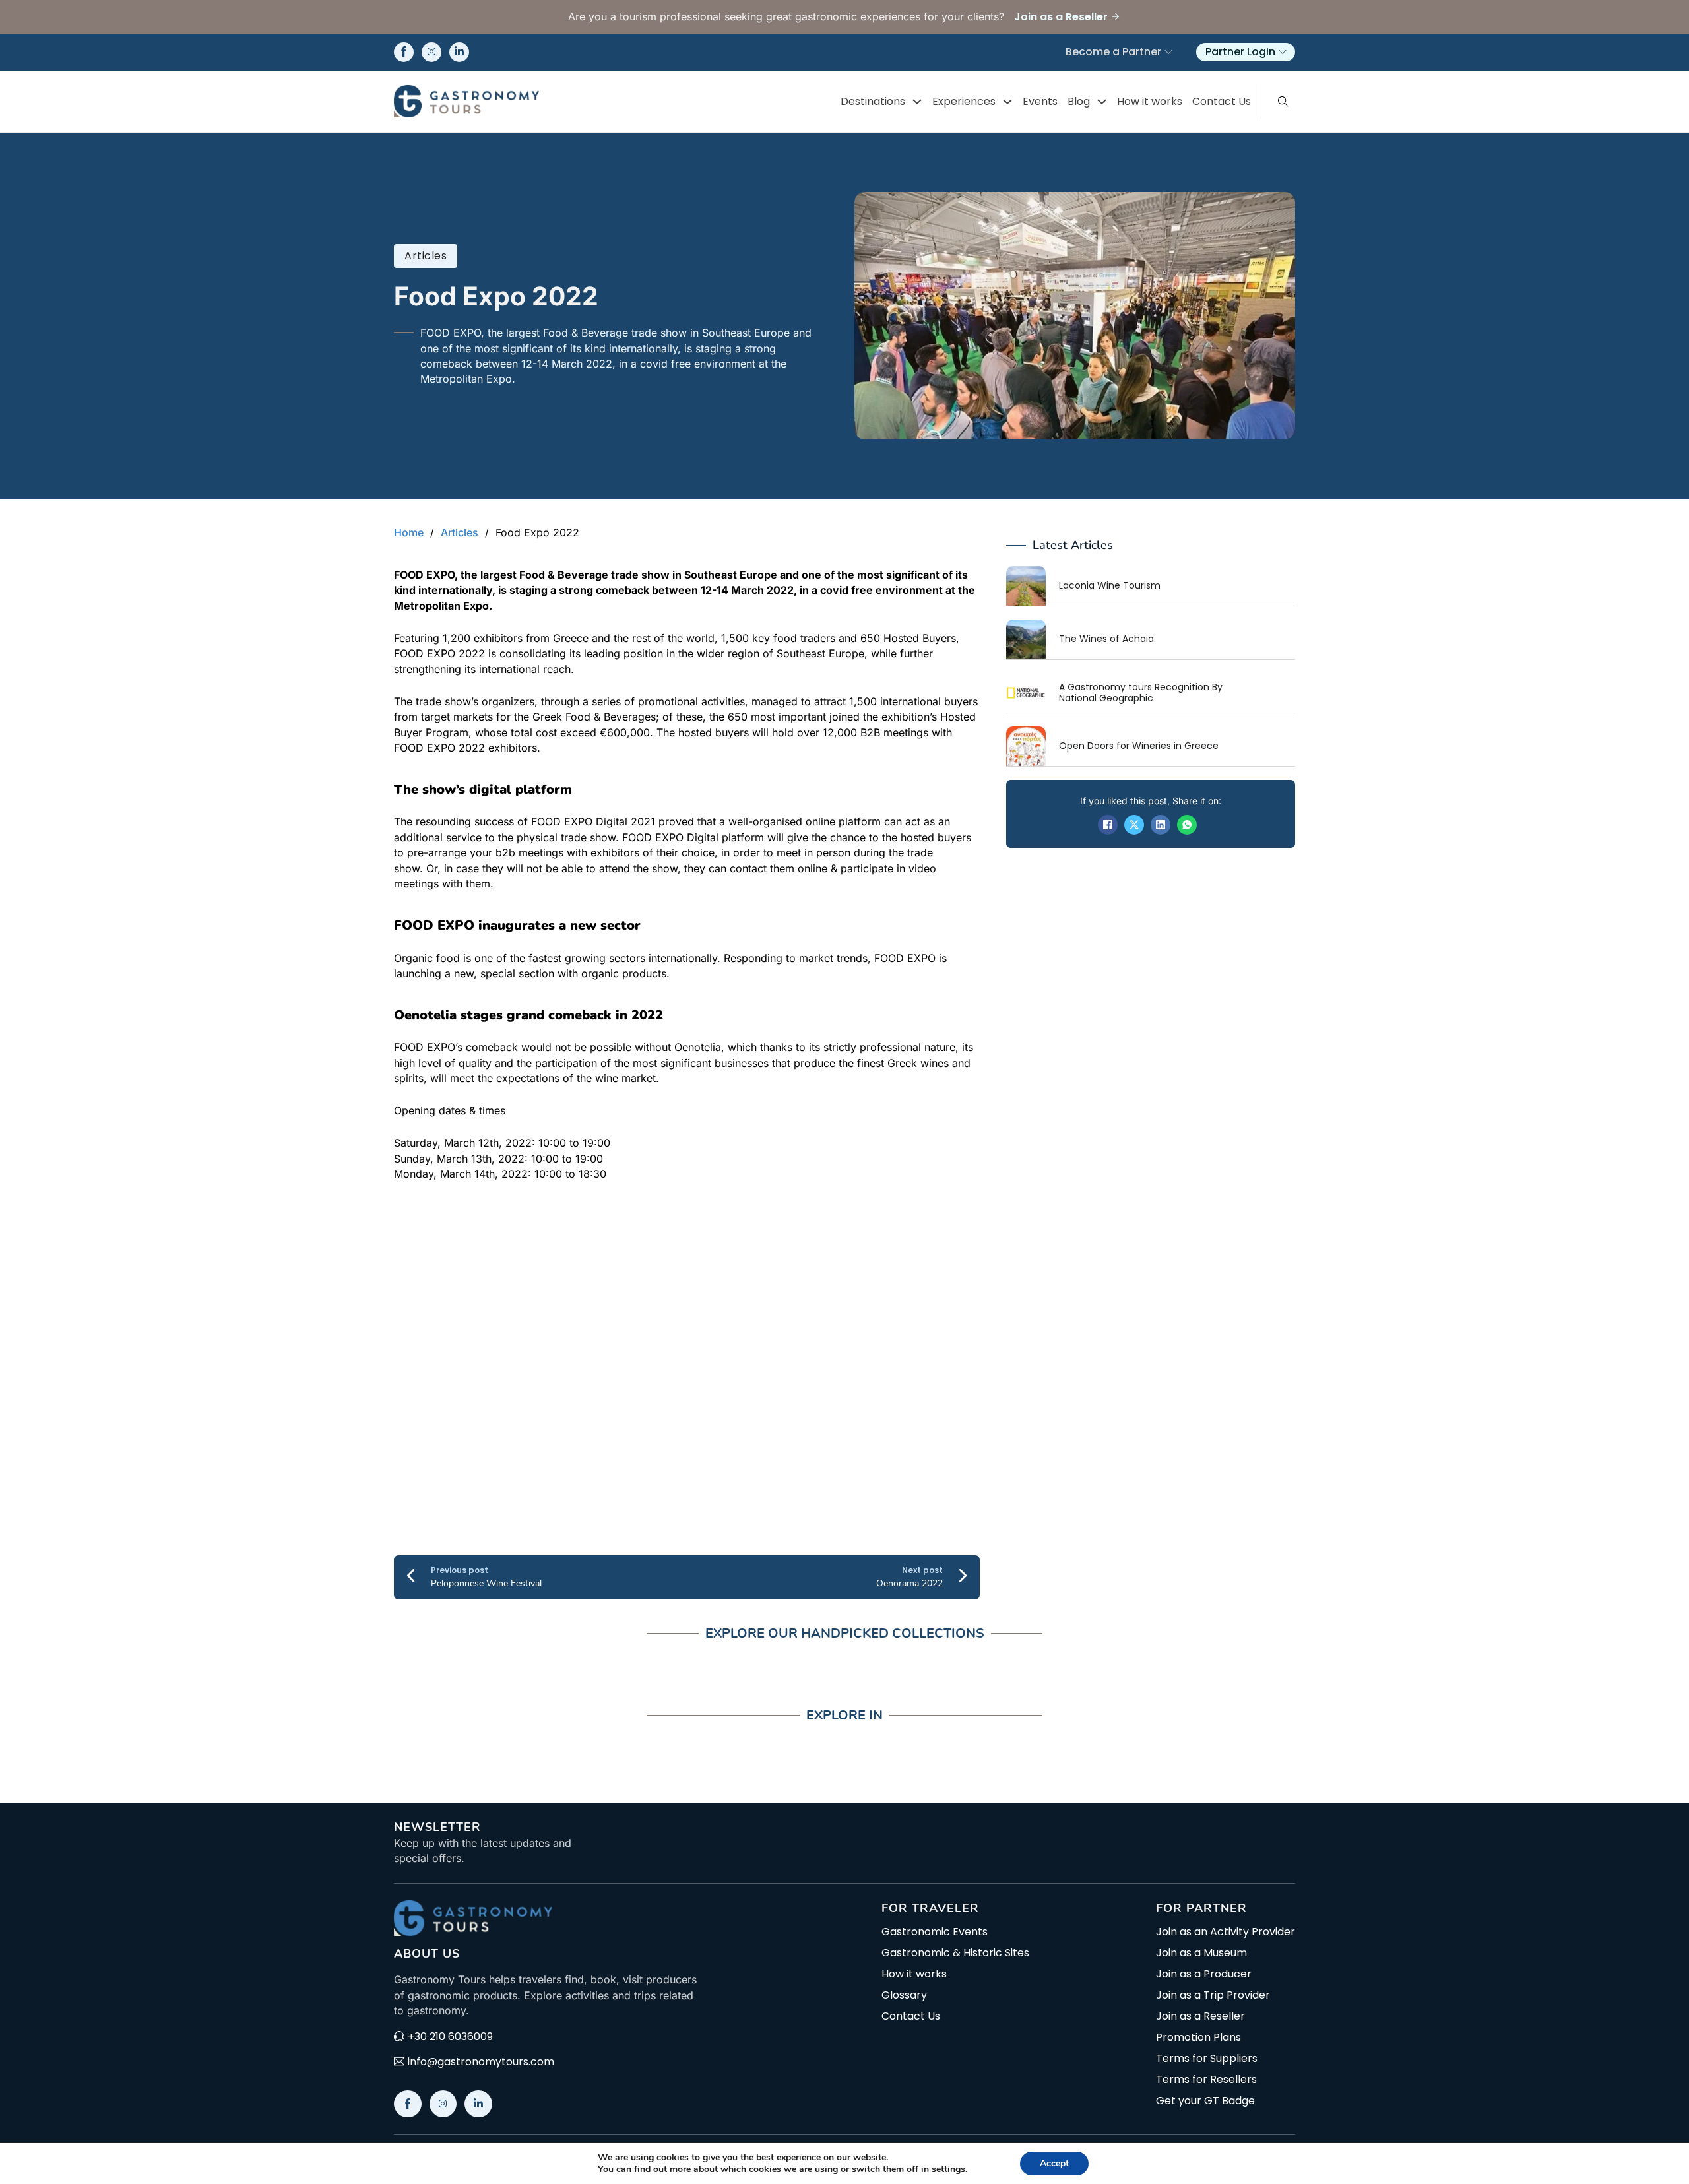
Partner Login (1240, 52)
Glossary (904, 1995)
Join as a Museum (1201, 1953)
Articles (426, 256)
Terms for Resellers (1206, 2080)
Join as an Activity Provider (1226, 1932)
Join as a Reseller (1200, 2016)
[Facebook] (1108, 825)
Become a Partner (1113, 52)
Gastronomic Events (935, 1932)
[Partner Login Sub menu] (1283, 52)
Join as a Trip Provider (1213, 1995)
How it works (1150, 101)
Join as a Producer (1204, 1974)
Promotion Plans (1198, 2038)
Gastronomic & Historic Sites (955, 1953)
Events (1040, 101)
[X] (1134, 825)
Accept (1054, 2163)
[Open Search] (1283, 102)
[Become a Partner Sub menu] (1168, 52)
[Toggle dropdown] (917, 102)
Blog (1079, 101)
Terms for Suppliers (1207, 2059)
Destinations (873, 101)
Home (409, 532)
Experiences (964, 101)
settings (948, 2169)
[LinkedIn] (1161, 825)
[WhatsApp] (1187, 825)
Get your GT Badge (1205, 2101)
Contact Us (1222, 101)
